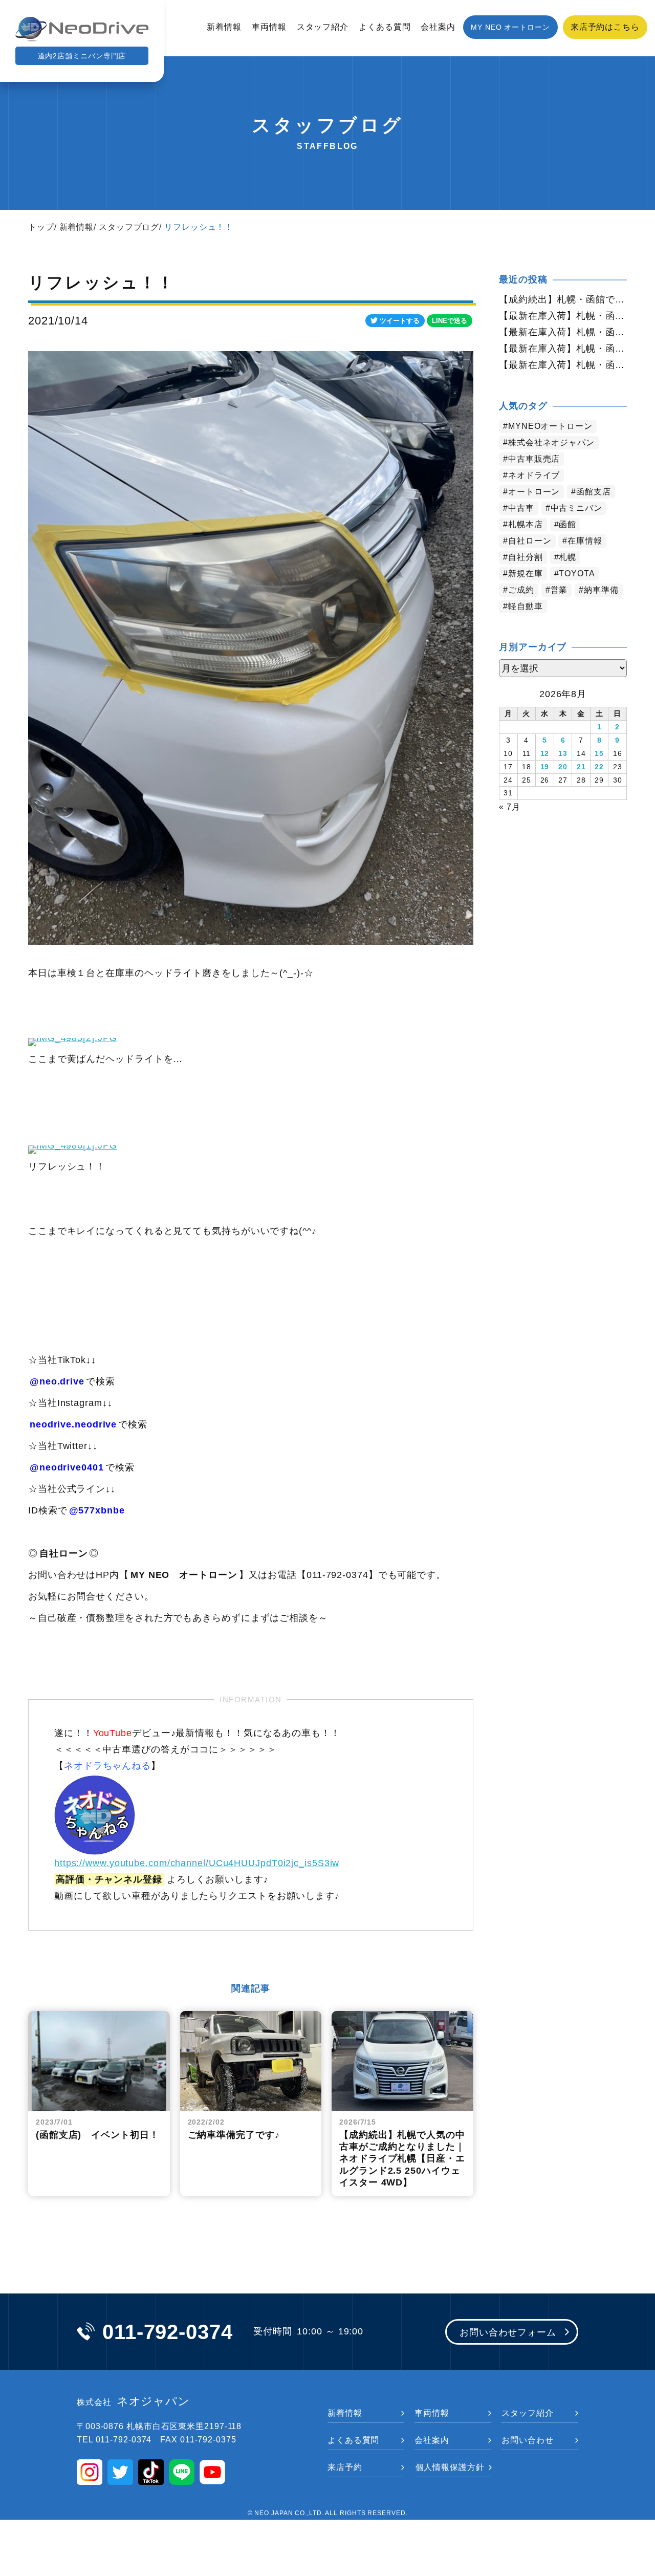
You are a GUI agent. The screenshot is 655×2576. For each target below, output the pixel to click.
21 (581, 767)
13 (563, 753)
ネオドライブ (534, 475)
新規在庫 (526, 573)
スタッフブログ (129, 227)
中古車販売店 (534, 459)
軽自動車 (526, 606)
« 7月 (510, 807)
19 (545, 767)
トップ (41, 227)
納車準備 (601, 590)
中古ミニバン (576, 508)
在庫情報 (585, 541)
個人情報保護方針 (450, 2467)
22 (599, 767)
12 (545, 753)
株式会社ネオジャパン (551, 442)
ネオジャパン (133, 2401)
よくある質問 (385, 27)
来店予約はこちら (605, 27)
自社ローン (530, 541)
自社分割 (526, 557)
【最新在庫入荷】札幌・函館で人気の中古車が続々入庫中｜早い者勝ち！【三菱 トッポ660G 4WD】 (563, 316)
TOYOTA (577, 573)
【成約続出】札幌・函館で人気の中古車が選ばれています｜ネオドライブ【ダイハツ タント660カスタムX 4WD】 (563, 299)
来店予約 (345, 2467)
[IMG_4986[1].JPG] (73, 1145)
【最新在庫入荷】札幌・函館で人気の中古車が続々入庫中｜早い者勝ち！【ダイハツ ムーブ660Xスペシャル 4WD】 (563, 332)
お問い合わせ (527, 2440)
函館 (567, 524)
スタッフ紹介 (323, 27)
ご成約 (521, 590)
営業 (559, 590)
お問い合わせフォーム (508, 2332)
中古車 (521, 508)
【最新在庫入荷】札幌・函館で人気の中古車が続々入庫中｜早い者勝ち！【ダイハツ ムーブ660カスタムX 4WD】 (563, 349)
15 (599, 753)
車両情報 (269, 27)
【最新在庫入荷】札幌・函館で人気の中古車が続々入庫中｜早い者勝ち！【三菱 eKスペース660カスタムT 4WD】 (563, 365)
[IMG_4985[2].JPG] (73, 1037)
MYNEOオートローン (550, 426)
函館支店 (594, 492)
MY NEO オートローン (510, 27)
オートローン (534, 492)
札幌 (567, 557)
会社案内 (438, 27)
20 (563, 767)
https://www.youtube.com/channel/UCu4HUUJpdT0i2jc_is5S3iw (197, 1863)
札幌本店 (526, 524)
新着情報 (224, 27)
